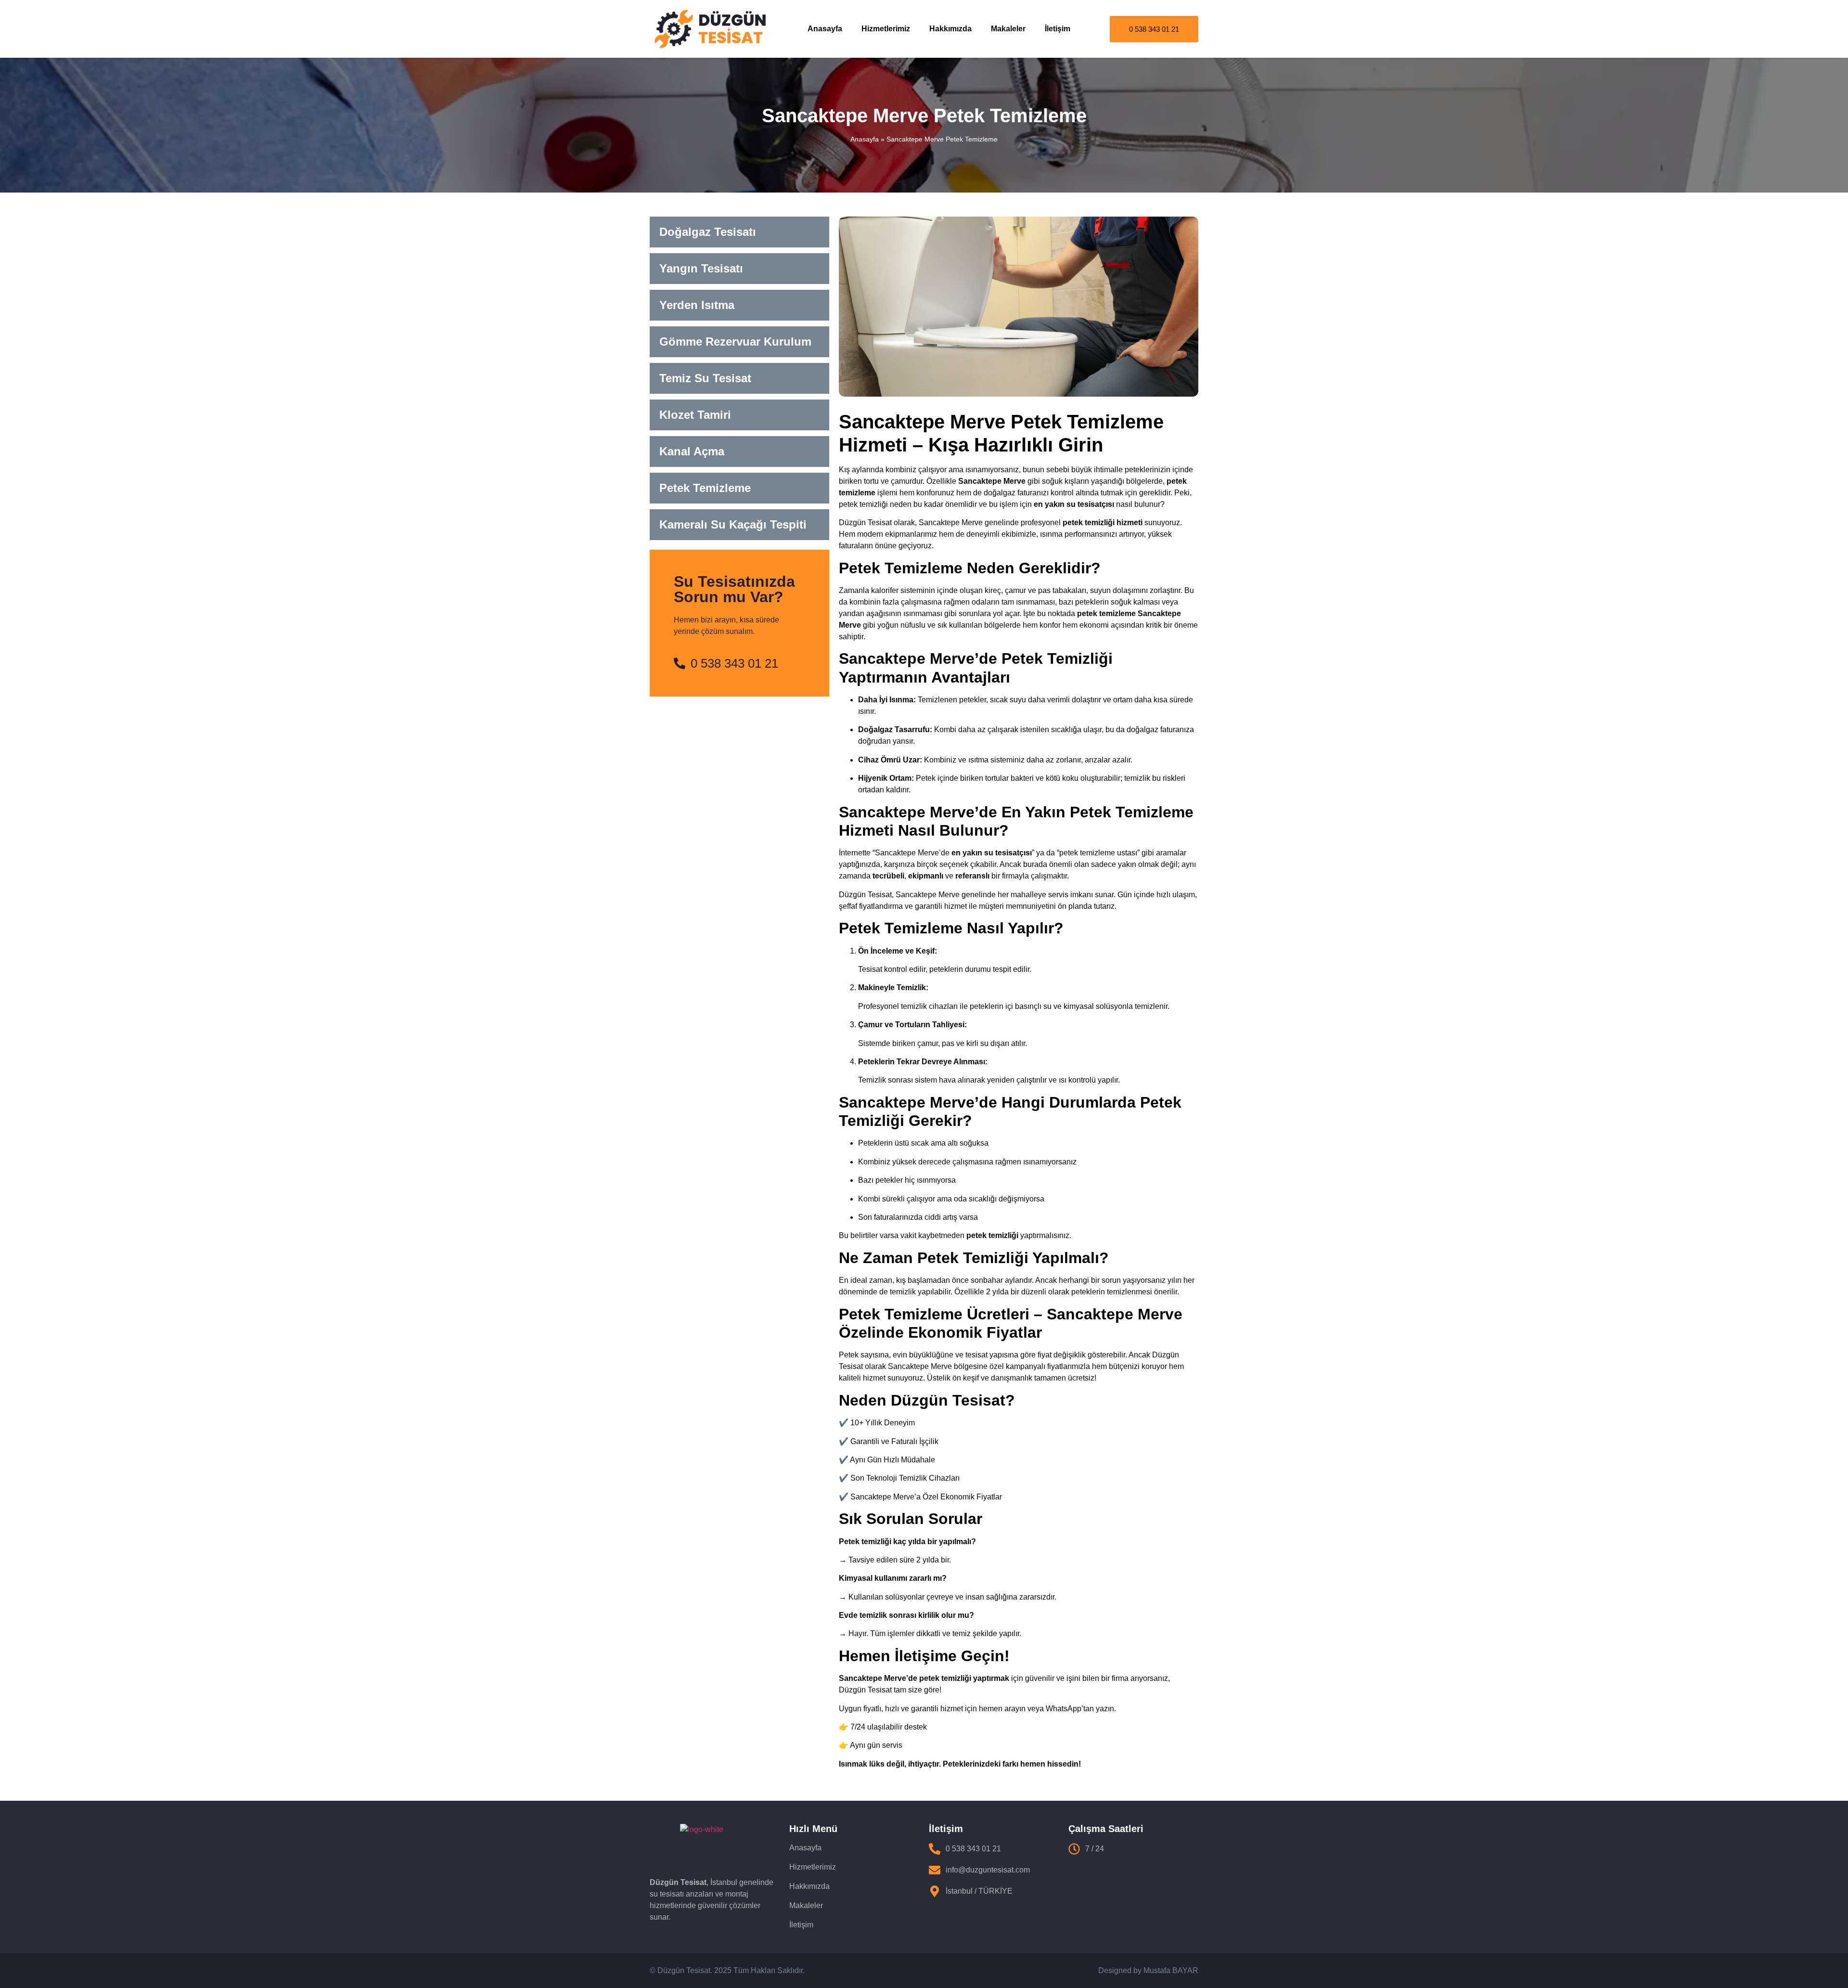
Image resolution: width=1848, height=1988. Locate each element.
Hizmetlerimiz (886, 29)
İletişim (1058, 29)
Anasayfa (825, 29)
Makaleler (1008, 29)
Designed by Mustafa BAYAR (1148, 1970)
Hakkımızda (950, 29)
